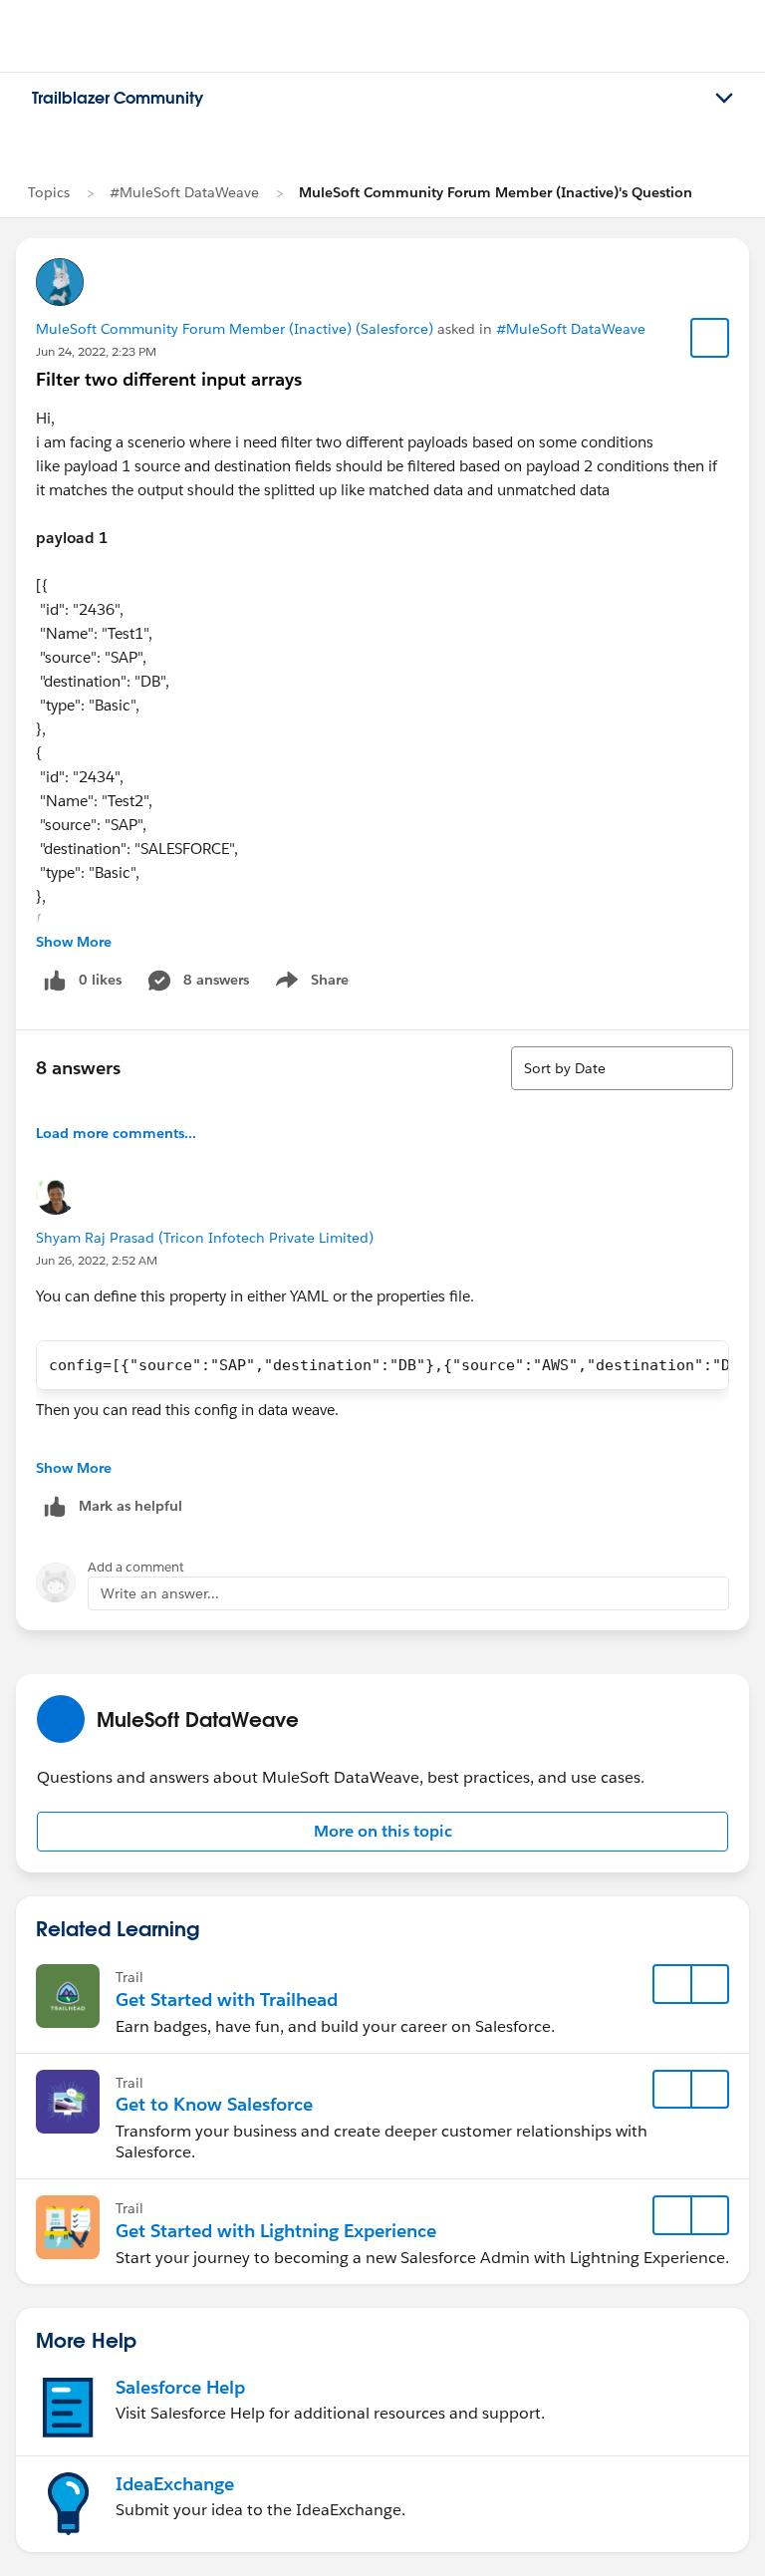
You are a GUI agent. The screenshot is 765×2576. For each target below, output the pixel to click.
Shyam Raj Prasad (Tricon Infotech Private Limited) (205, 1238)
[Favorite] (710, 338)
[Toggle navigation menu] (724, 99)
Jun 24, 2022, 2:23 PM (96, 351)
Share (309, 984)
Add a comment (136, 1567)
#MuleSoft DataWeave (184, 192)
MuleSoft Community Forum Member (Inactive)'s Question (496, 192)
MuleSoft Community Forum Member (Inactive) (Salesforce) (235, 329)
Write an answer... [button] (160, 1593)
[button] (382, 1832)
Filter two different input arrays (169, 379)
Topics (49, 192)
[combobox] (622, 1068)
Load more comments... (116, 1133)
